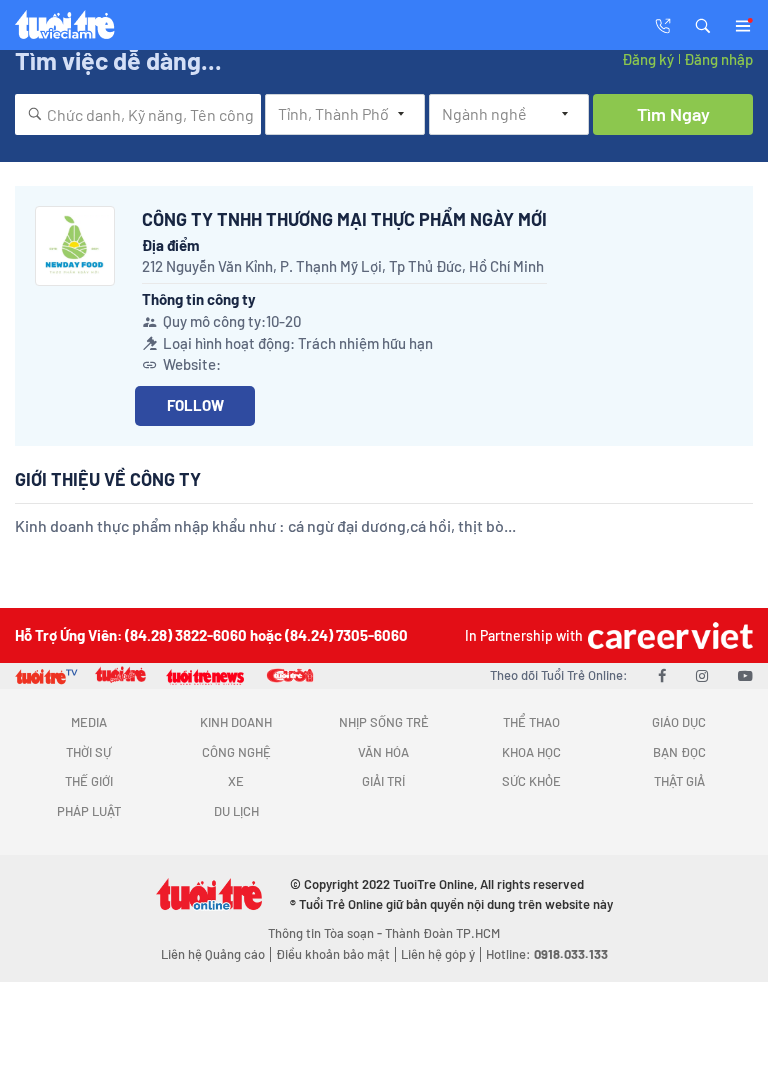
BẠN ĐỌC (679, 752)
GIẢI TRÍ (383, 781)
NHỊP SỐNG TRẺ (384, 722)
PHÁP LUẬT (89, 811)
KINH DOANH (236, 722)
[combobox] (138, 114)
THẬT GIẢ (679, 781)
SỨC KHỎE (531, 781)
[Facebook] (662, 675)
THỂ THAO (531, 722)
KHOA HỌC (531, 752)
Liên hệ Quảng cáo (213, 954)
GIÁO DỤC (679, 722)
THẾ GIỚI (89, 781)
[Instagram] (702, 675)
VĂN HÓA (383, 752)
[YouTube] (745, 675)
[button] (703, 24)
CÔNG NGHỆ (236, 752)
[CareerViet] (668, 635)
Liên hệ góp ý (438, 954)
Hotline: (547, 954)
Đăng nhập (718, 59)
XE (236, 781)
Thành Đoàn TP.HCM (442, 933)
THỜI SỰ (88, 752)
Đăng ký (648, 59)
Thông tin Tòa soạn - (326, 933)
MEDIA (89, 722)
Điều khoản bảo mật (333, 954)
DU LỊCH (236, 811)
